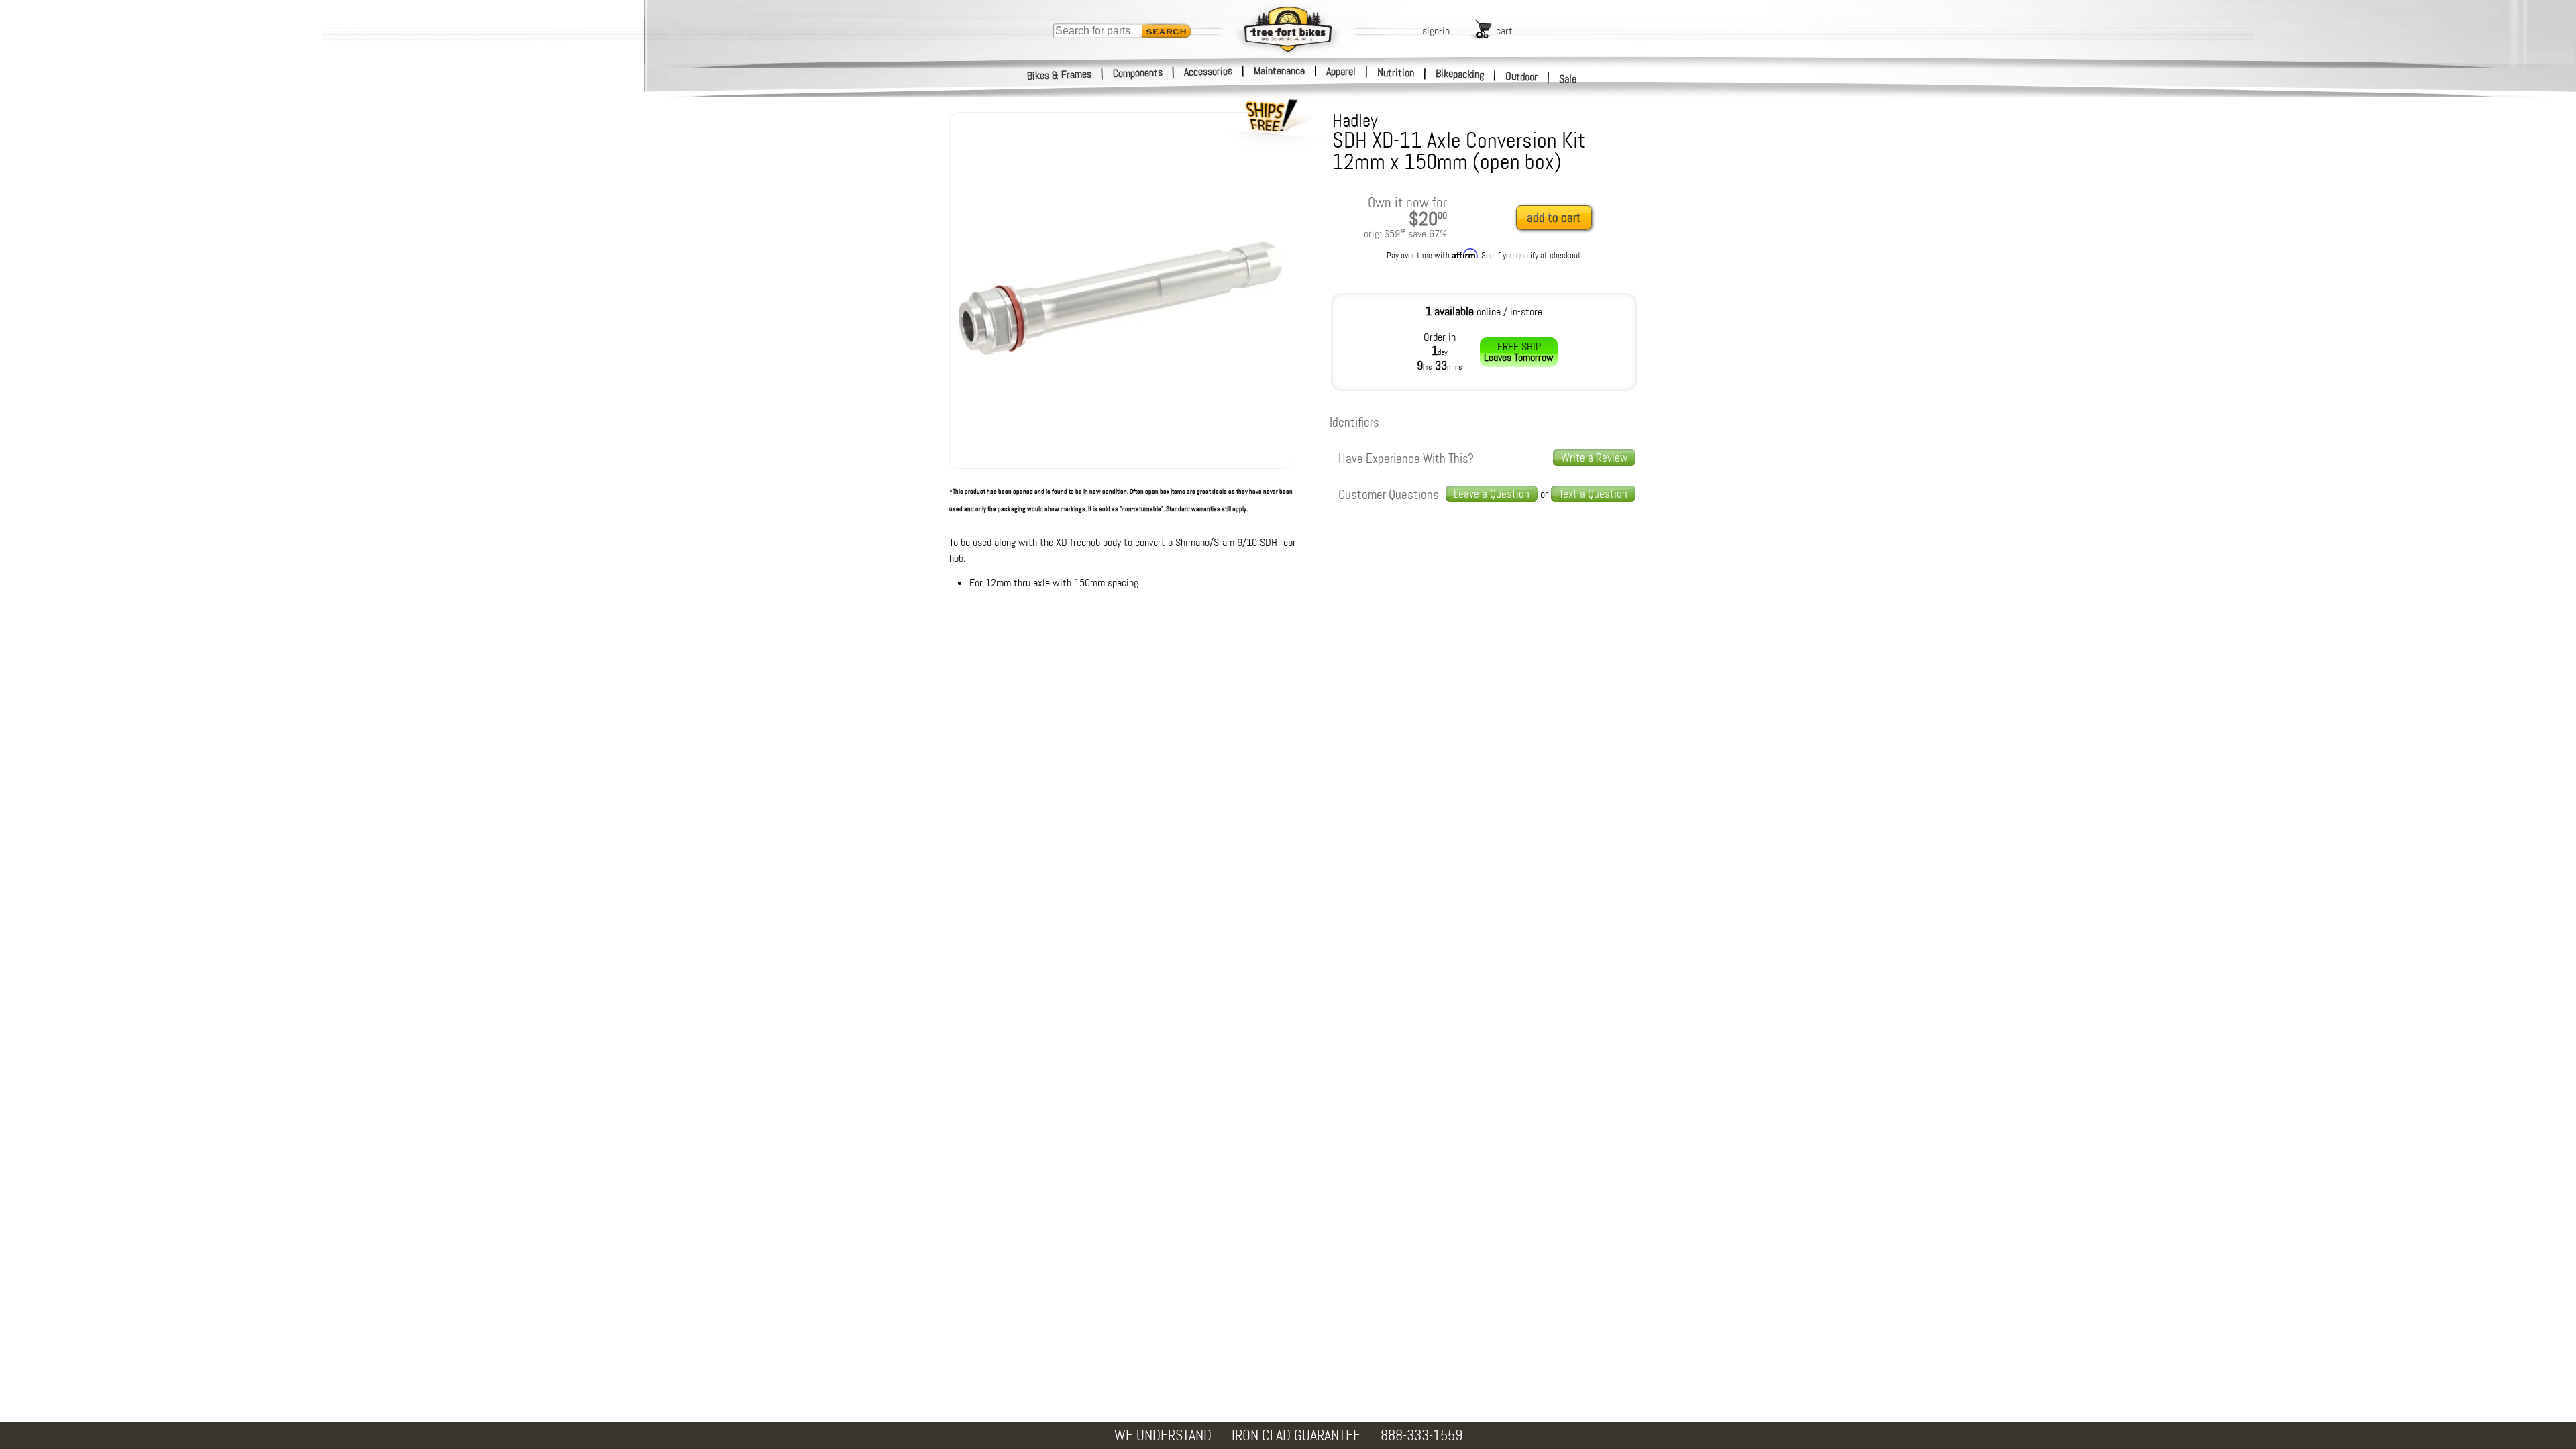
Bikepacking (1460, 74)
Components (1138, 73)
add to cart (1554, 218)
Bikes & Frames (1060, 75)
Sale (1568, 79)
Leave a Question (1492, 494)
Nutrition (1396, 72)
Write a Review (1594, 458)
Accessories (1208, 71)
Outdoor (1522, 76)
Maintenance (1279, 71)
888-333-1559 (1421, 1435)
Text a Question (1593, 494)
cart (1504, 31)
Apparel (1341, 71)
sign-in (1436, 31)
